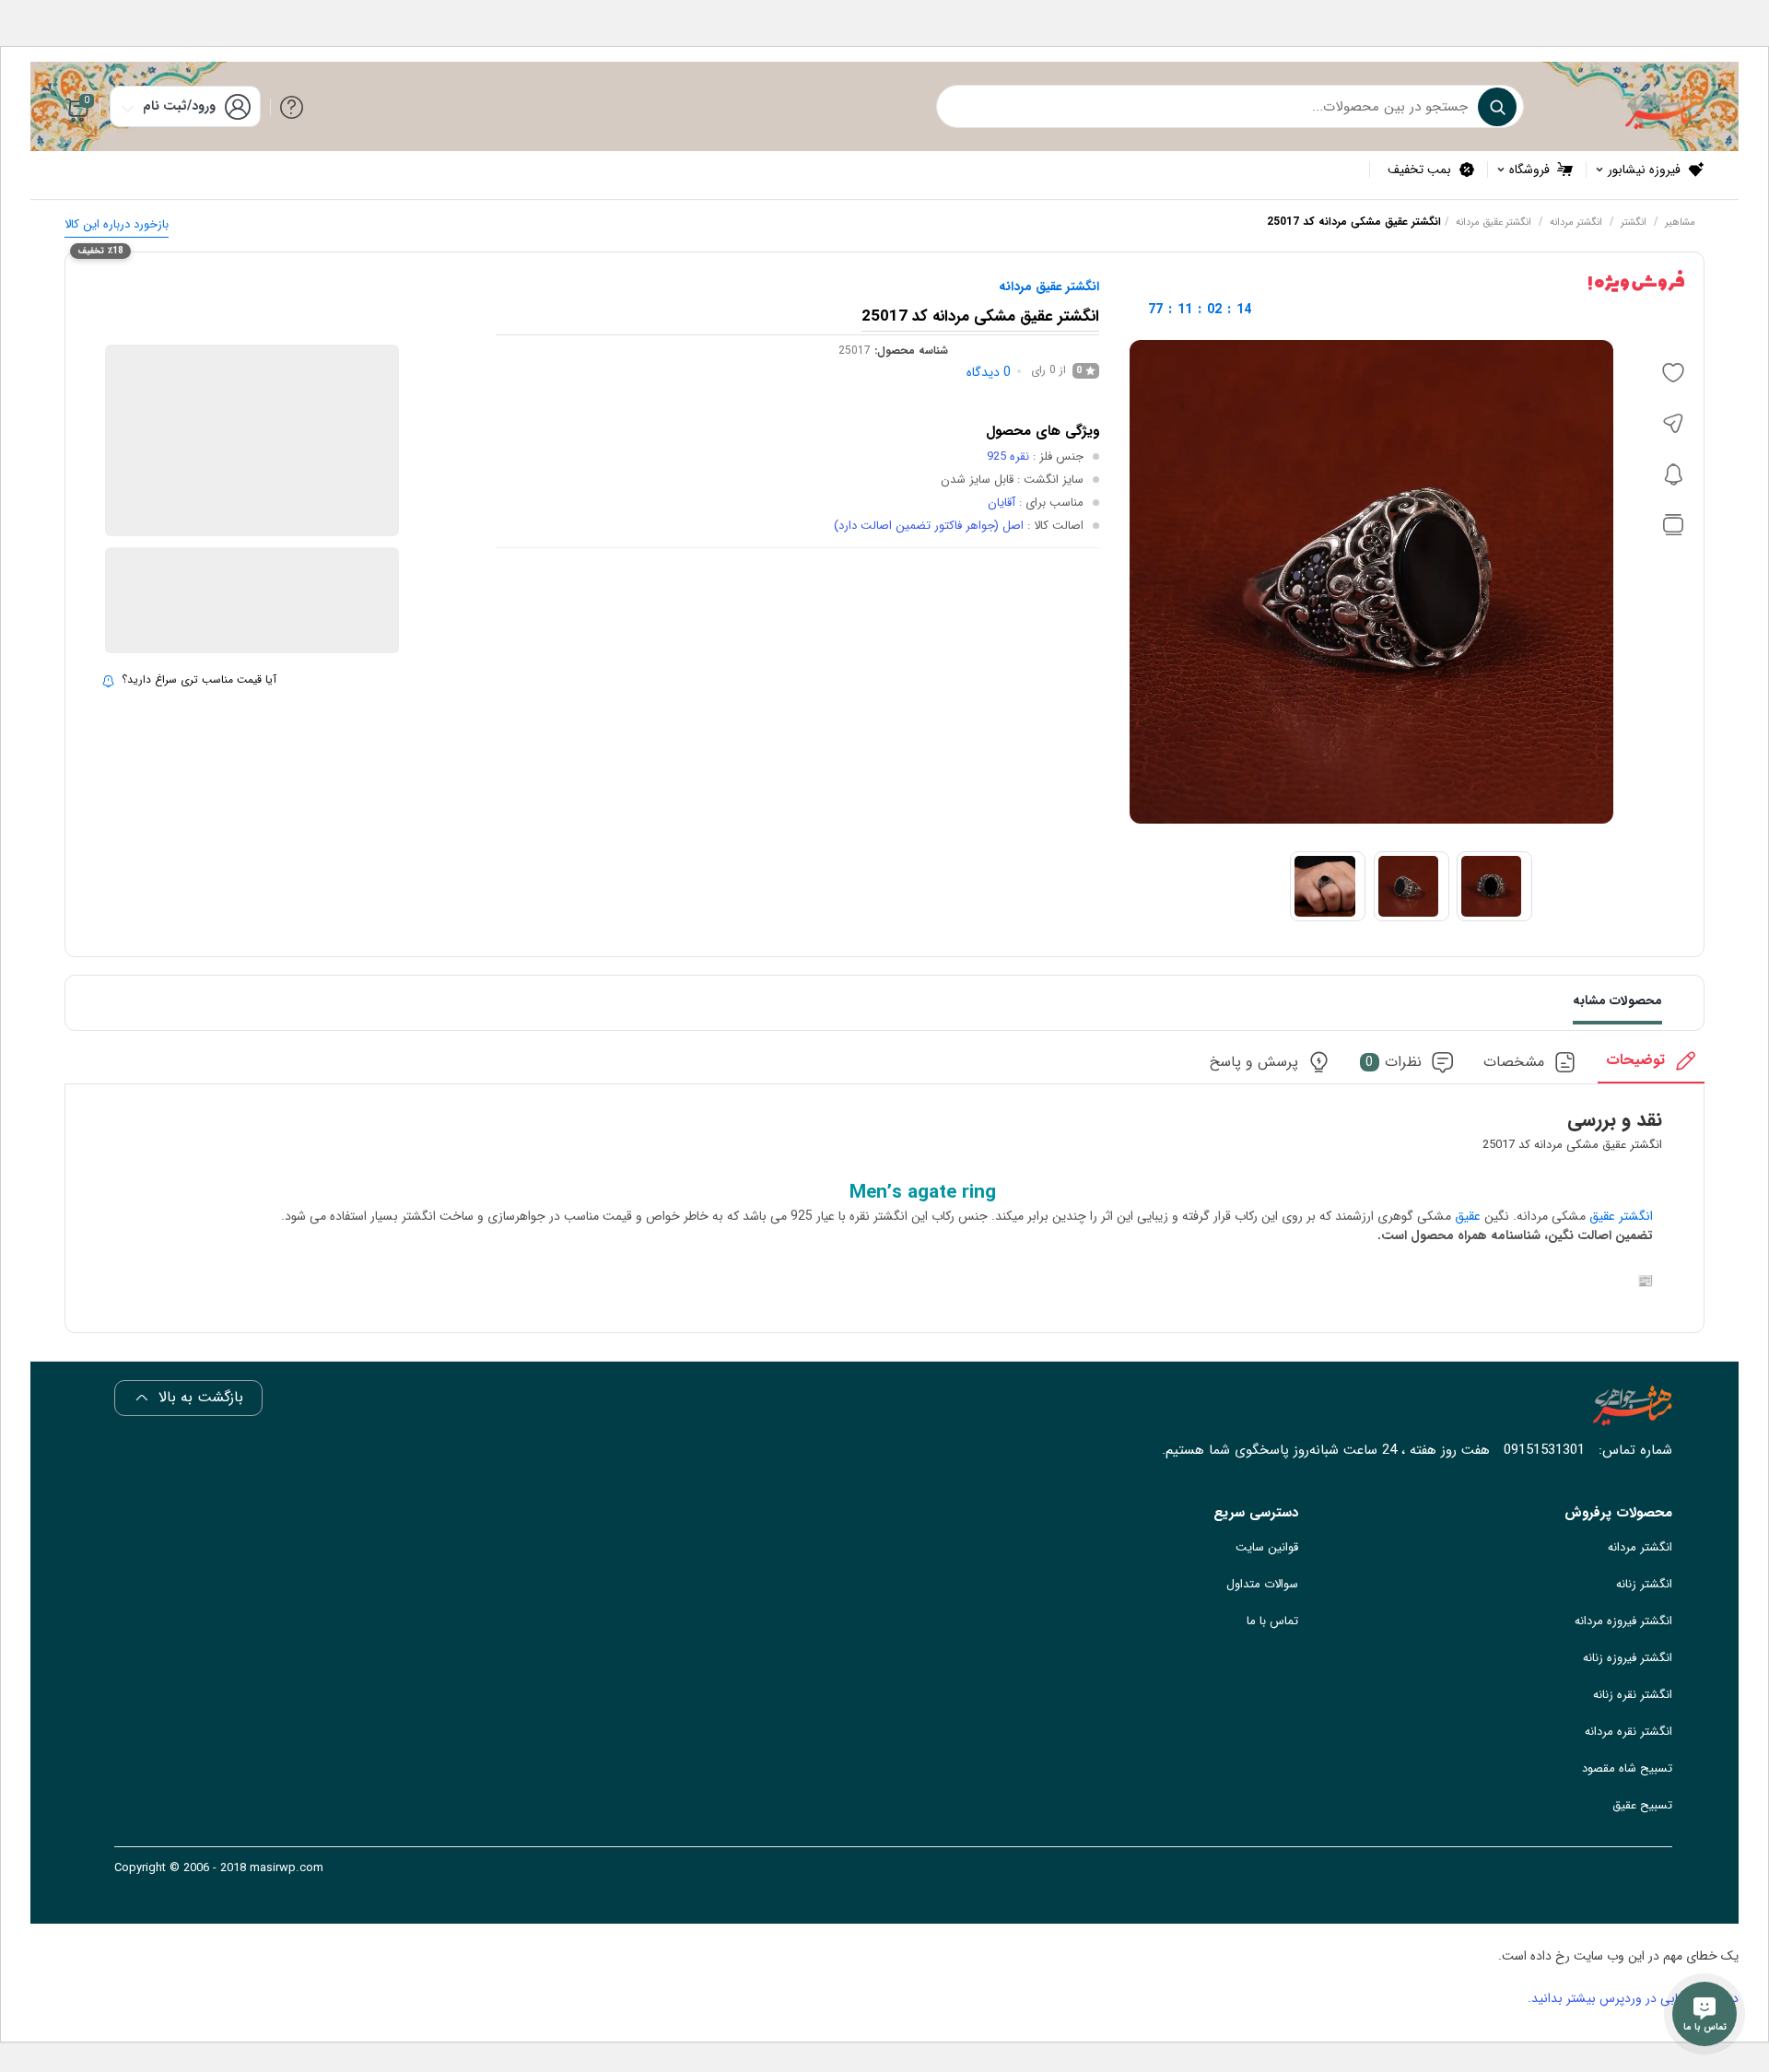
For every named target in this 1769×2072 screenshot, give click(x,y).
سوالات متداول (1262, 1584)
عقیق (1466, 1216)
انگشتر (1634, 222)
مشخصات (1514, 1063)
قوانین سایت (1267, 1547)
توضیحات (1635, 1061)
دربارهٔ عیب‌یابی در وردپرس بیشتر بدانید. (1633, 1998)
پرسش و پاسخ (1254, 1063)
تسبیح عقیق (1642, 1805)
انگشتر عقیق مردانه (1494, 222)
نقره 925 (1008, 457)
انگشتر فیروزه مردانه (1623, 1621)
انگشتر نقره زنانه (1633, 1695)
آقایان (1002, 503)
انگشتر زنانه (1644, 1584)
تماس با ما (1272, 1621)
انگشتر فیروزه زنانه (1628, 1658)
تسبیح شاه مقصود (1627, 1768)
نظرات (1394, 1063)
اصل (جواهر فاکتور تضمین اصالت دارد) (929, 526)
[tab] (1651, 1066)
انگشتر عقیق (1621, 1216)
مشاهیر (1680, 222)
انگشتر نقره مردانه (1628, 1732)
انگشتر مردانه (1576, 222)
